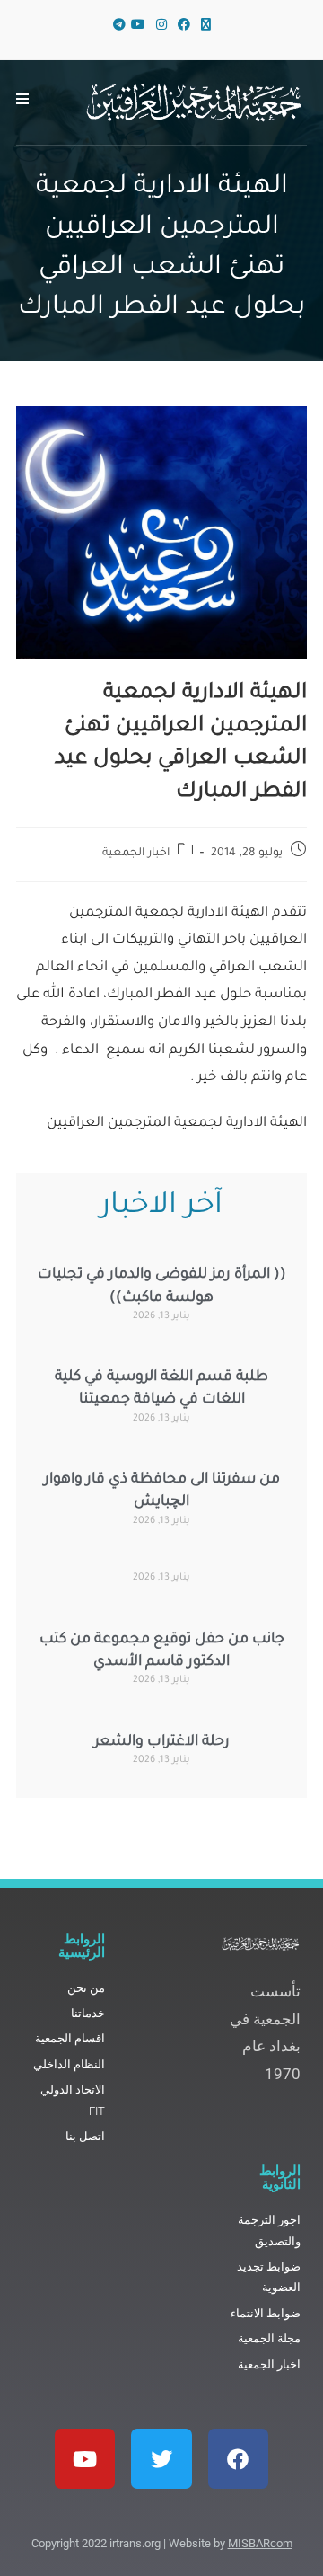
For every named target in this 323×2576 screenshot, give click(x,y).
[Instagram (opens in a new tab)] (161, 27)
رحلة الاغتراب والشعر (162, 1742)
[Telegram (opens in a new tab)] (117, 27)
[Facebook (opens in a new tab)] (184, 27)
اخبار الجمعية (136, 854)
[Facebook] (238, 2459)
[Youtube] (85, 2459)
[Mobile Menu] (23, 102)
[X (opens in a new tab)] (206, 27)
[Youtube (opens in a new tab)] (138, 27)
